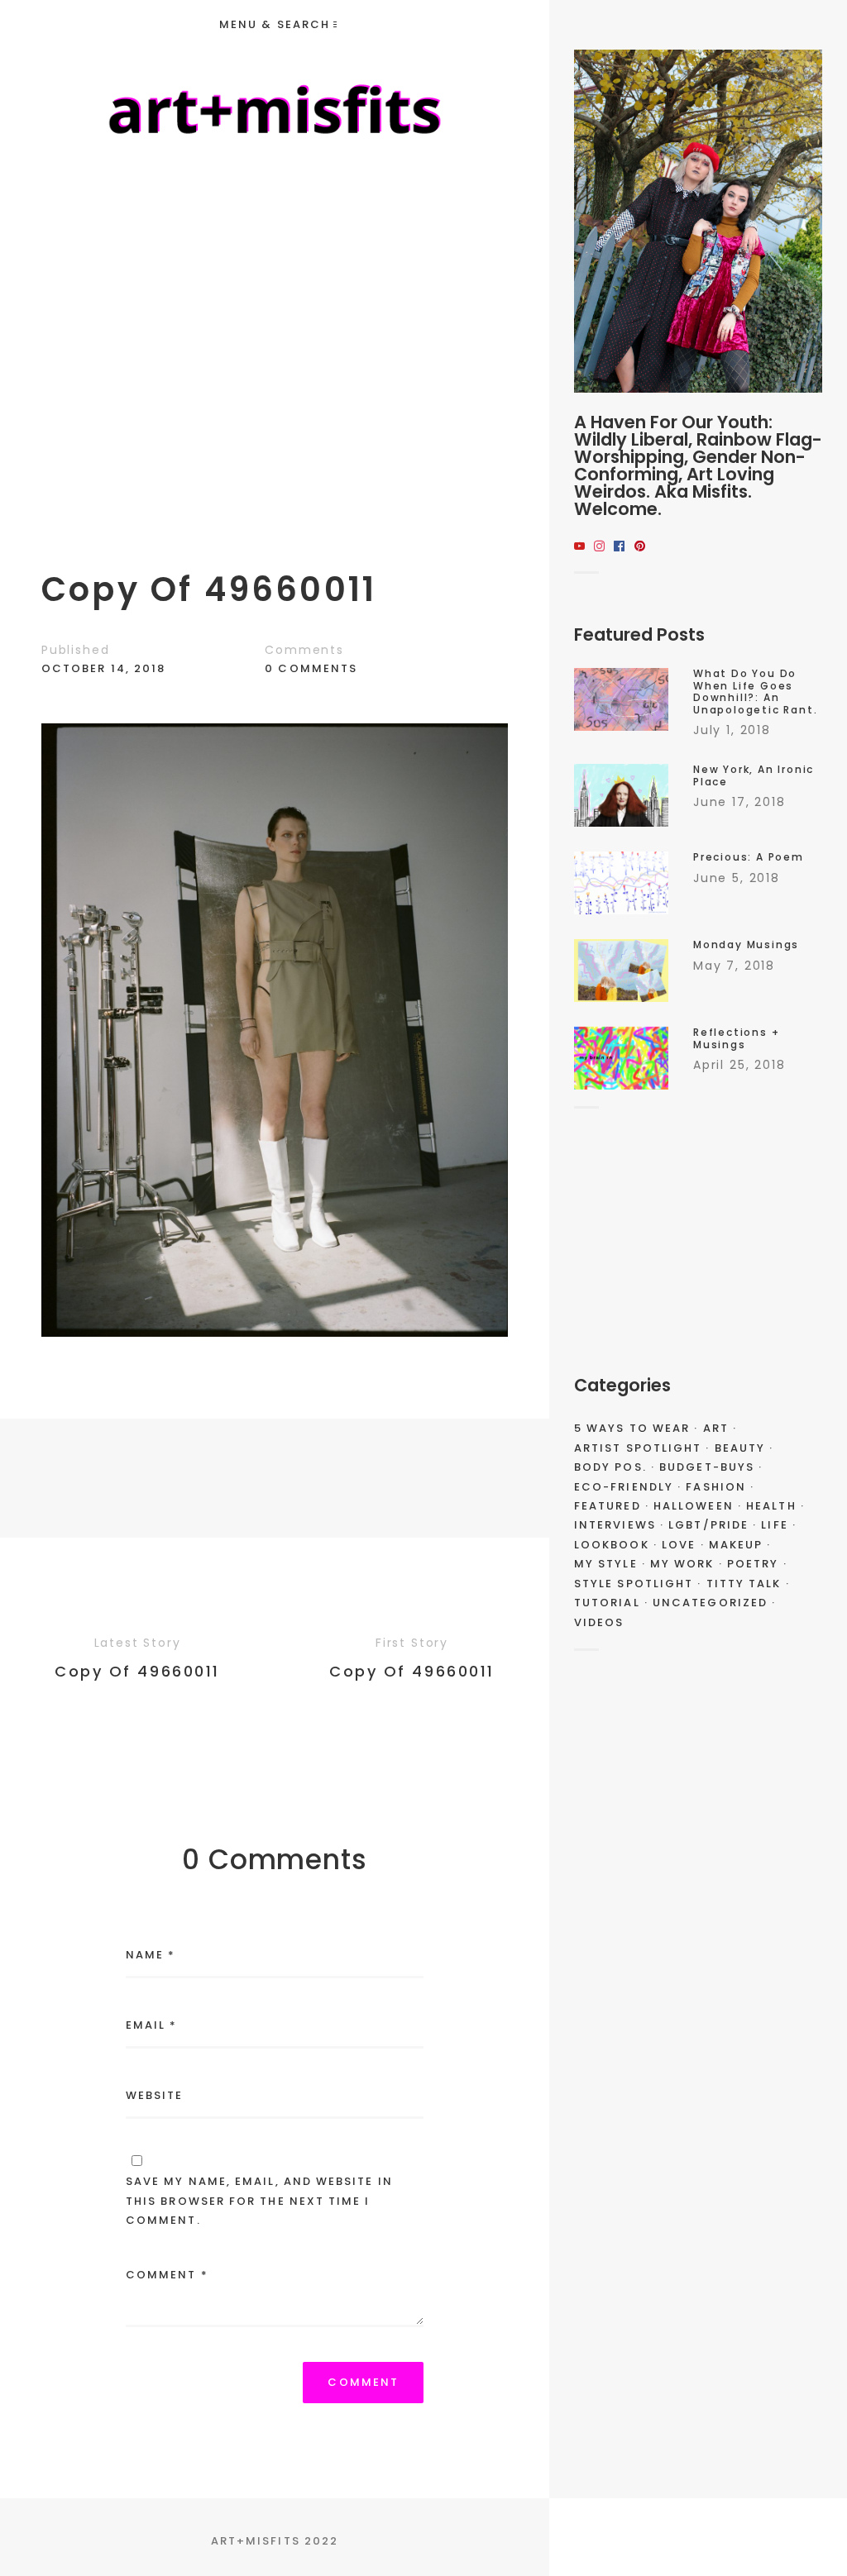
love (679, 1545)
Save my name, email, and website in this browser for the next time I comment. (259, 2201)
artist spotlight (638, 1448)
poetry (753, 1564)
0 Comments (311, 668)
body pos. (610, 1467)
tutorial (607, 1603)
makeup (736, 1545)
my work (682, 1564)
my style (606, 1564)
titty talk (744, 1584)
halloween (694, 1506)
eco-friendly (624, 1487)
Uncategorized (710, 1603)
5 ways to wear (632, 1428)
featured (608, 1506)
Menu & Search (275, 24)
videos (599, 1622)
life (774, 1525)
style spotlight (634, 1584)
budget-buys (707, 1467)
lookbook (612, 1545)
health (771, 1506)
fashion (716, 1487)
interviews (615, 1525)
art (716, 1428)
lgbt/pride (708, 1525)
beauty (740, 1448)
